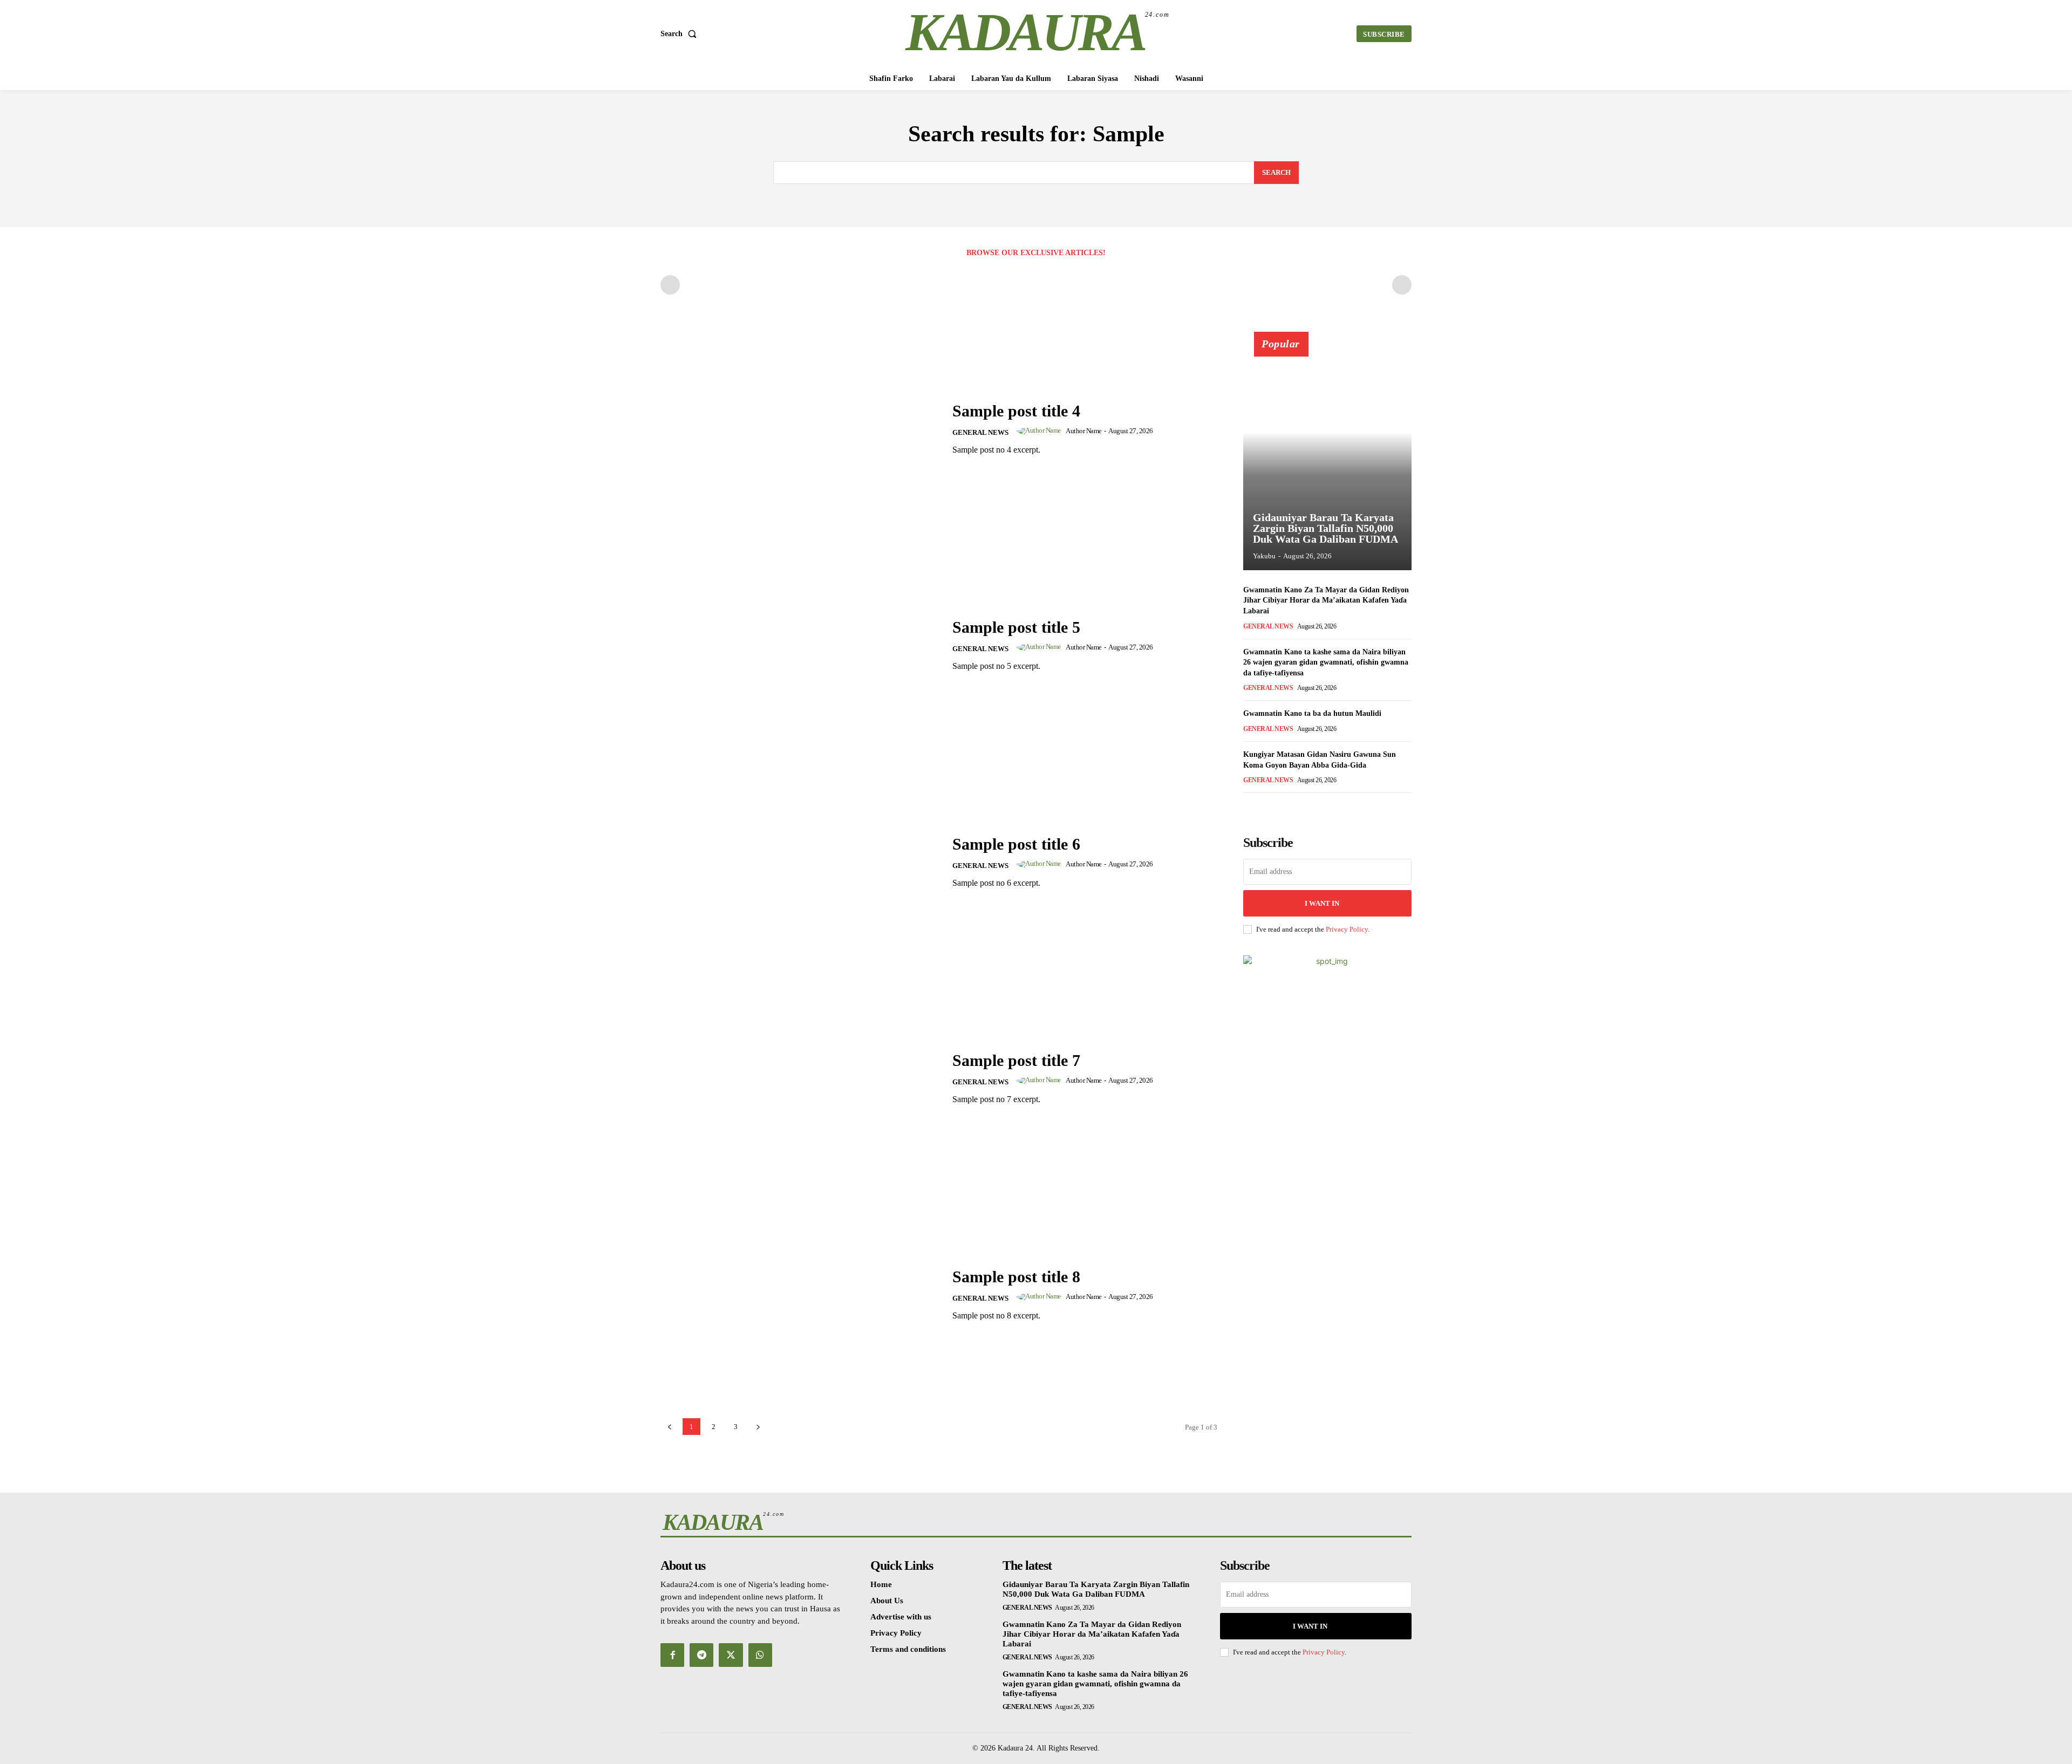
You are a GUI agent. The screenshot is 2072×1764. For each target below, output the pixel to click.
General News (980, 432)
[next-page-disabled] (1402, 285)
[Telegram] (701, 1655)
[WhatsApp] (760, 1655)
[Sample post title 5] (800, 645)
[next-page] (1267, 808)
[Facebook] (672, 1655)
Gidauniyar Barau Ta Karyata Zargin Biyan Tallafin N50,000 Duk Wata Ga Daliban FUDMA (1325, 528)
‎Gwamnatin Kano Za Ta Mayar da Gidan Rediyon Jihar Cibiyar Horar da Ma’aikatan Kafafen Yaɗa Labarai (1326, 600)
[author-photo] (1041, 431)
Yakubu (1264, 556)
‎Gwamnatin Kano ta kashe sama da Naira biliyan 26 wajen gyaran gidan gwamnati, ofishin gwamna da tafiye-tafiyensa (1326, 662)
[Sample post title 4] (800, 429)
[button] (681, 34)
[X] (731, 1655)
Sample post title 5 (1016, 627)
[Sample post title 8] (800, 1295)
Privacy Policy (1347, 929)
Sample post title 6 (1016, 844)
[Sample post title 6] (800, 862)
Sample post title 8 (1016, 1277)
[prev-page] (670, 285)
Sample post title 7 (1016, 1060)
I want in (1322, 903)
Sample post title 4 (1016, 411)
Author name (1084, 431)
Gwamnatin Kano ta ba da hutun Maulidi (1312, 713)
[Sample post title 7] (800, 1078)
